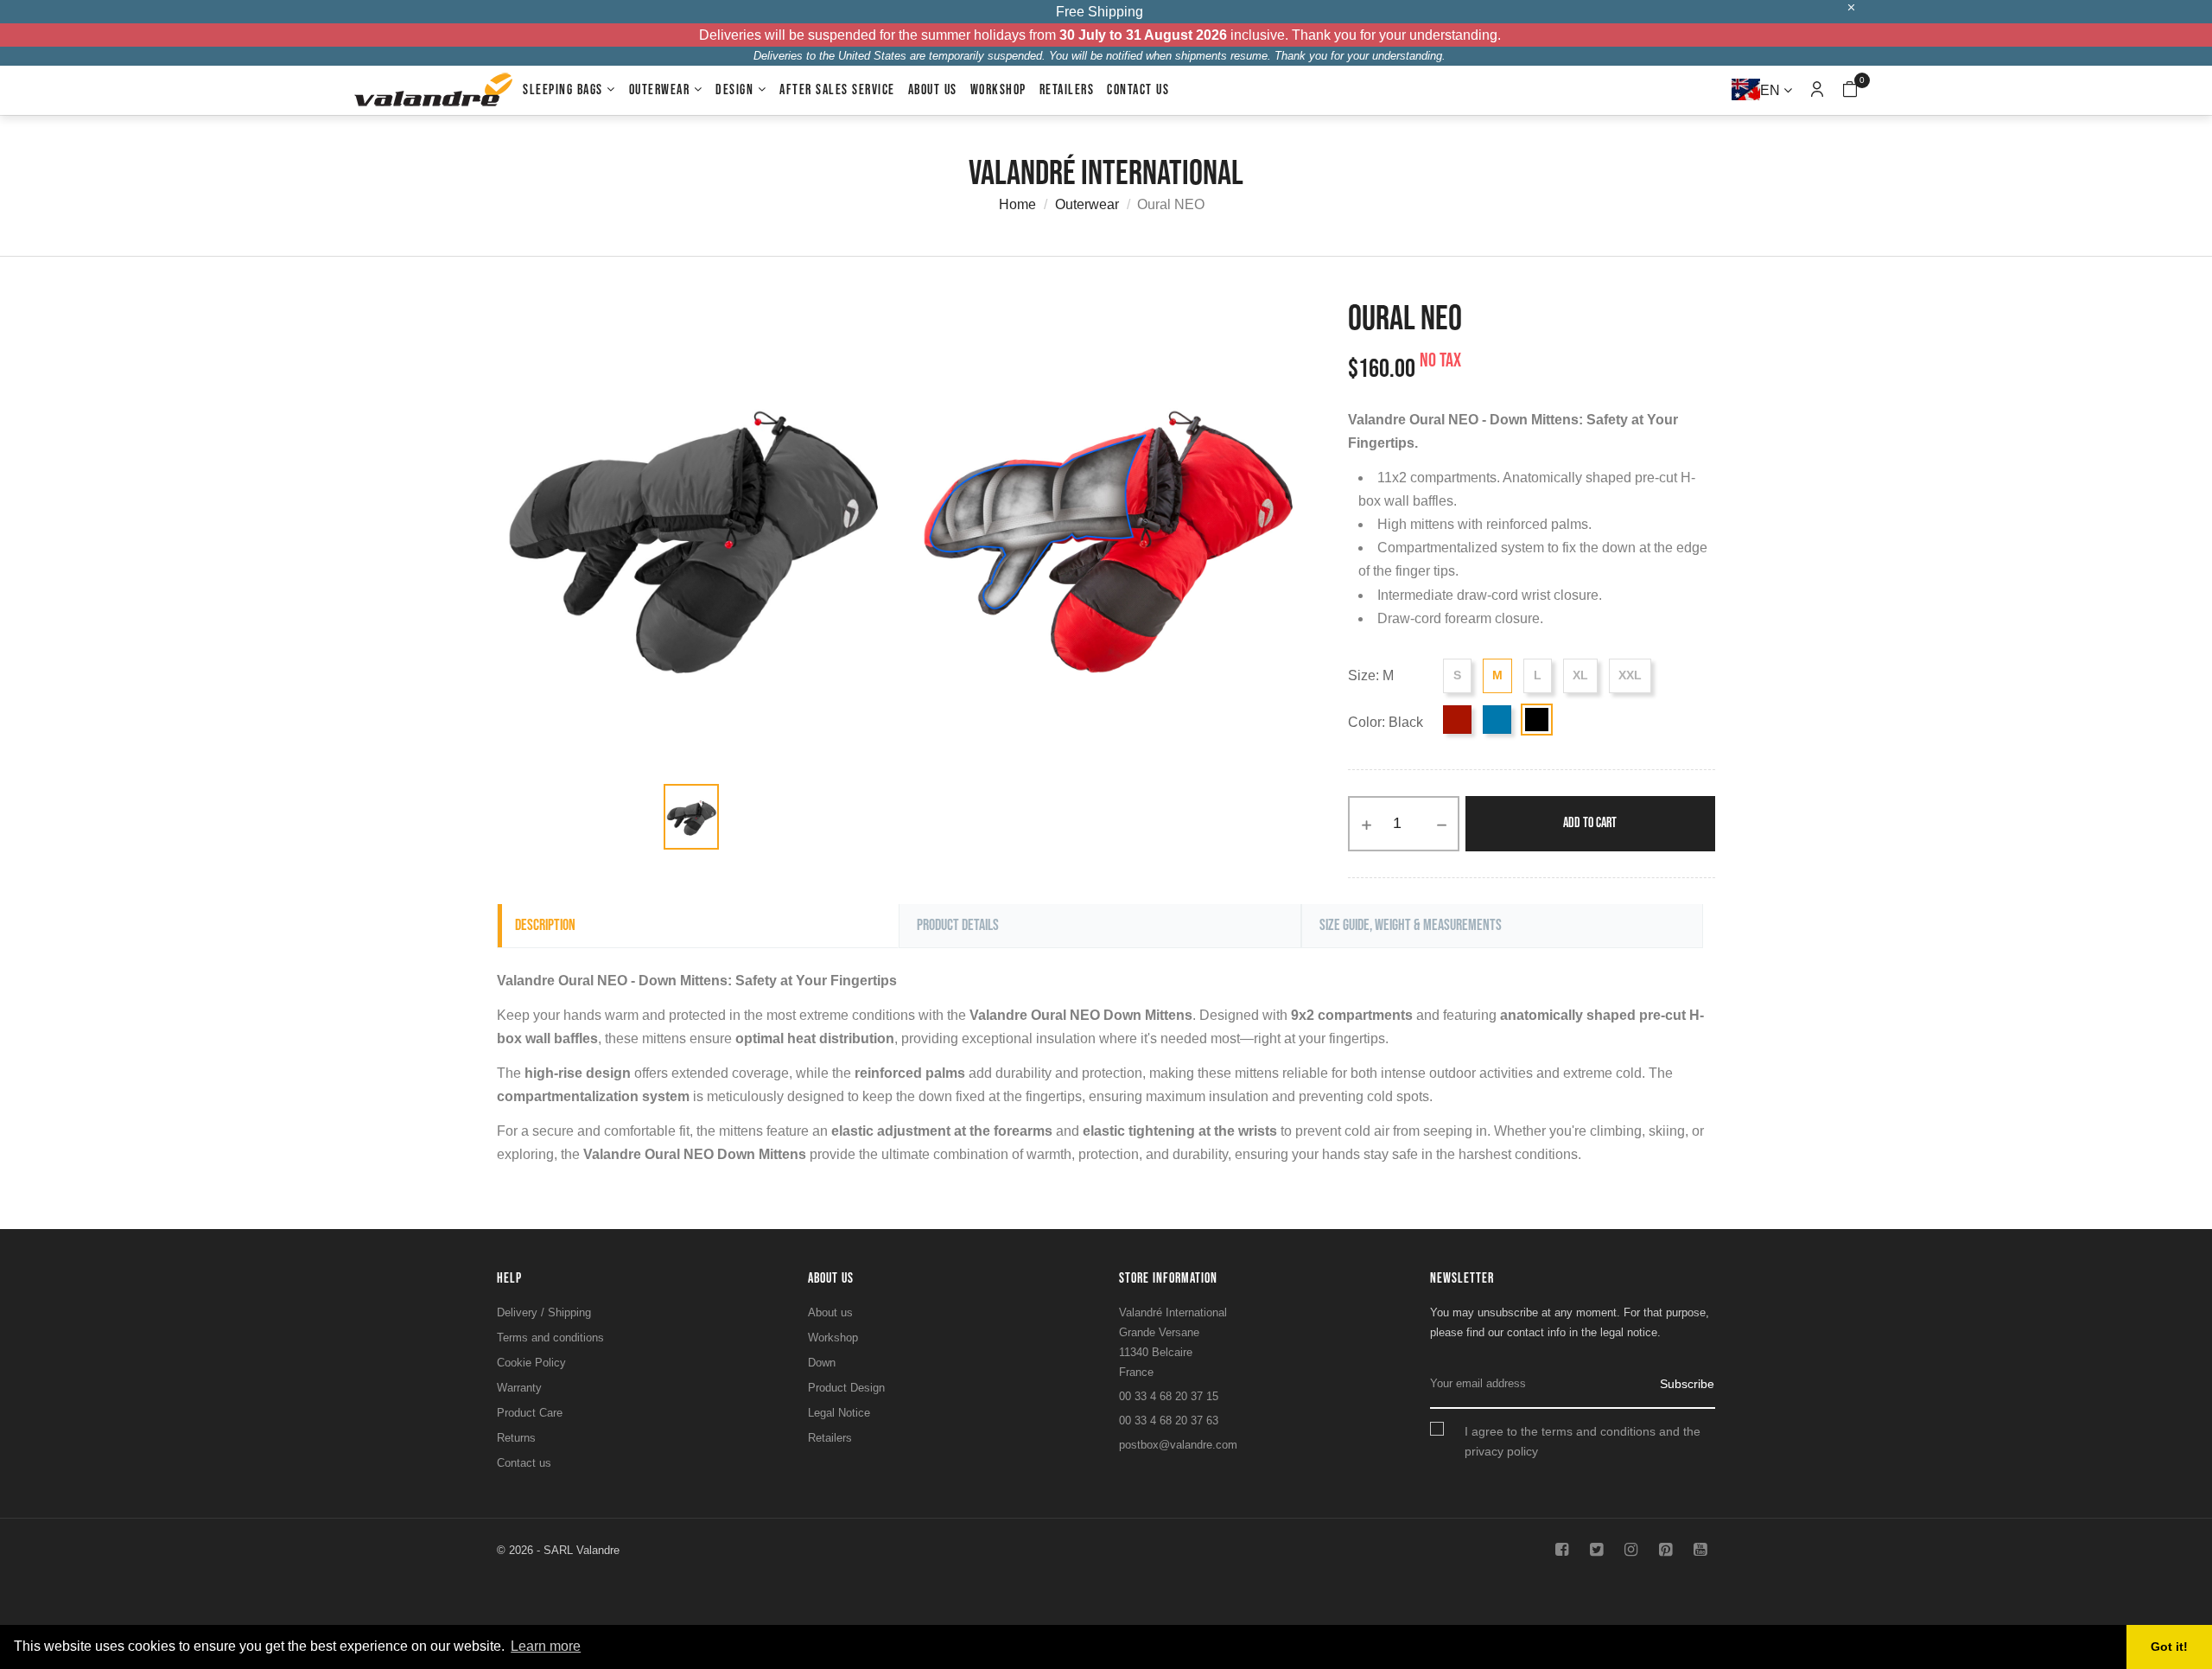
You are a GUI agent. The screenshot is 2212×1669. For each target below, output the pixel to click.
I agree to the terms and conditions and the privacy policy (1583, 1441)
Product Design (846, 1388)
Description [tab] (545, 925)
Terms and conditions (550, 1338)
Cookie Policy (531, 1363)
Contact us (524, 1463)
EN (1772, 90)
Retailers (830, 1438)
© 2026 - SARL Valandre (558, 1550)
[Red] (1457, 720)
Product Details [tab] (958, 925)
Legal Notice (839, 1413)
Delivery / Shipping (544, 1312)
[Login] (1817, 90)
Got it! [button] (2169, 1647)
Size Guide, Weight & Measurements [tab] (1411, 925)
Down (822, 1363)
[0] (1850, 91)
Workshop (833, 1338)
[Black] (1537, 720)
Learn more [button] (546, 1646)
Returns (516, 1438)
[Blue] (1497, 720)
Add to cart (1590, 823)
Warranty (519, 1388)
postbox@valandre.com (1178, 1445)
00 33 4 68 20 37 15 (1169, 1396)
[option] (691, 817)
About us (830, 1312)
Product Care (530, 1413)
